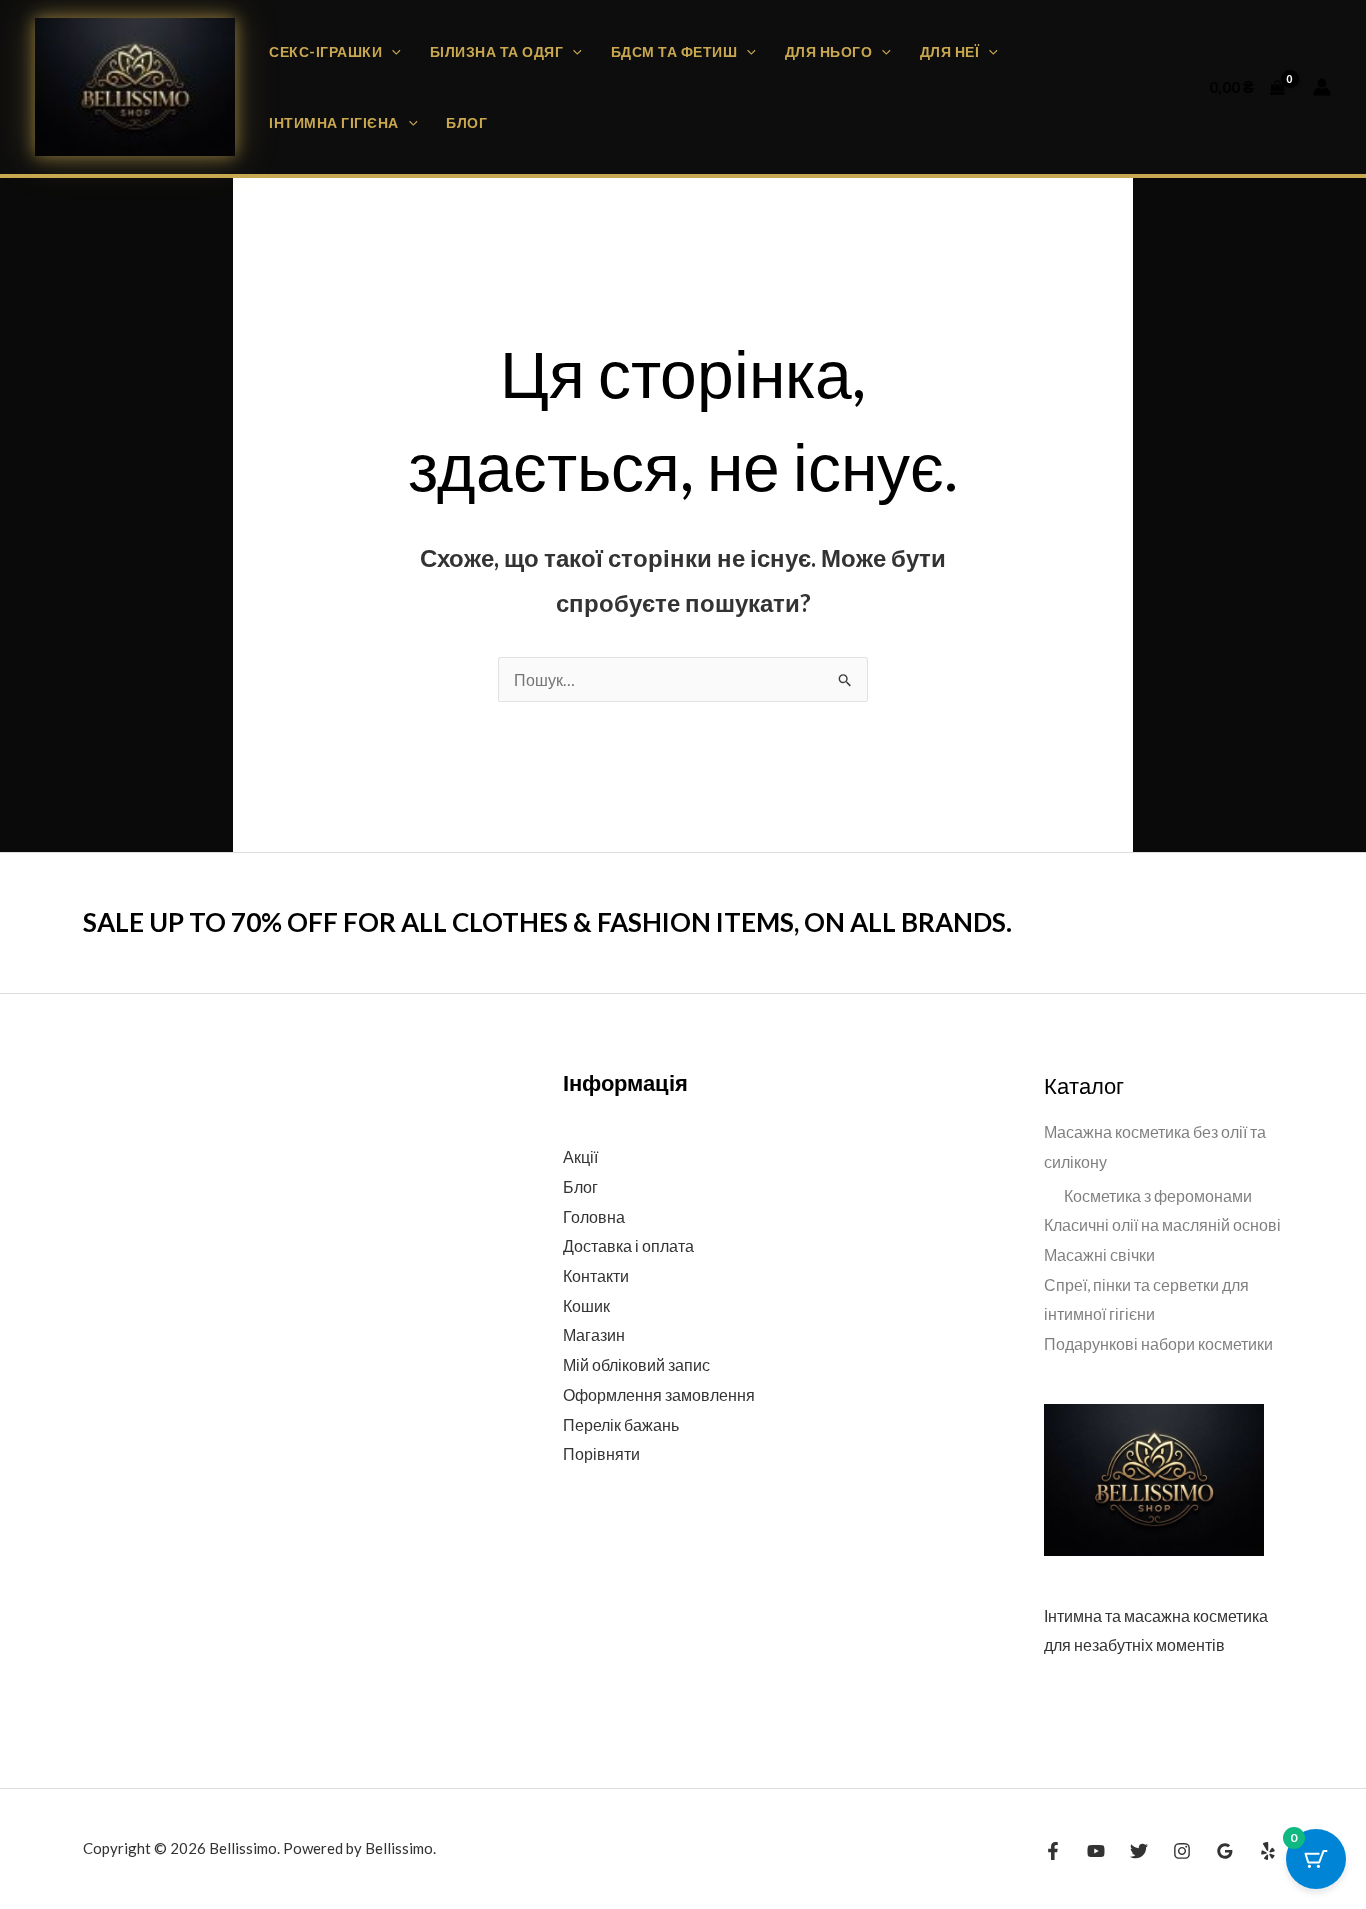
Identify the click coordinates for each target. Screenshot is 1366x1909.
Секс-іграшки (325, 51)
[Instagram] (1182, 1851)
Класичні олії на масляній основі (1162, 1224)
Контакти (596, 1275)
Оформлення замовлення (659, 1394)
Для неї (950, 51)
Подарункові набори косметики (1158, 1343)
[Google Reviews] (1225, 1851)
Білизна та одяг (497, 51)
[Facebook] (1053, 1851)
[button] (391, 51)
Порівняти (601, 1453)
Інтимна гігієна (334, 122)
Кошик (586, 1305)
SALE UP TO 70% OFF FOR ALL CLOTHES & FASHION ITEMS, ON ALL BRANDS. (547, 922)
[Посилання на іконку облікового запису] (1322, 87)
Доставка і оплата (628, 1245)
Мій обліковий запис (636, 1364)
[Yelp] (1268, 1851)
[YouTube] (1096, 1851)
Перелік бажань (621, 1424)
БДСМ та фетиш (674, 51)
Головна (594, 1216)
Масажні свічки (1099, 1254)
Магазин (594, 1334)
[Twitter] (1139, 1851)
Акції (580, 1156)
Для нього (829, 51)
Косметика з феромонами (1158, 1195)
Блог (466, 122)
